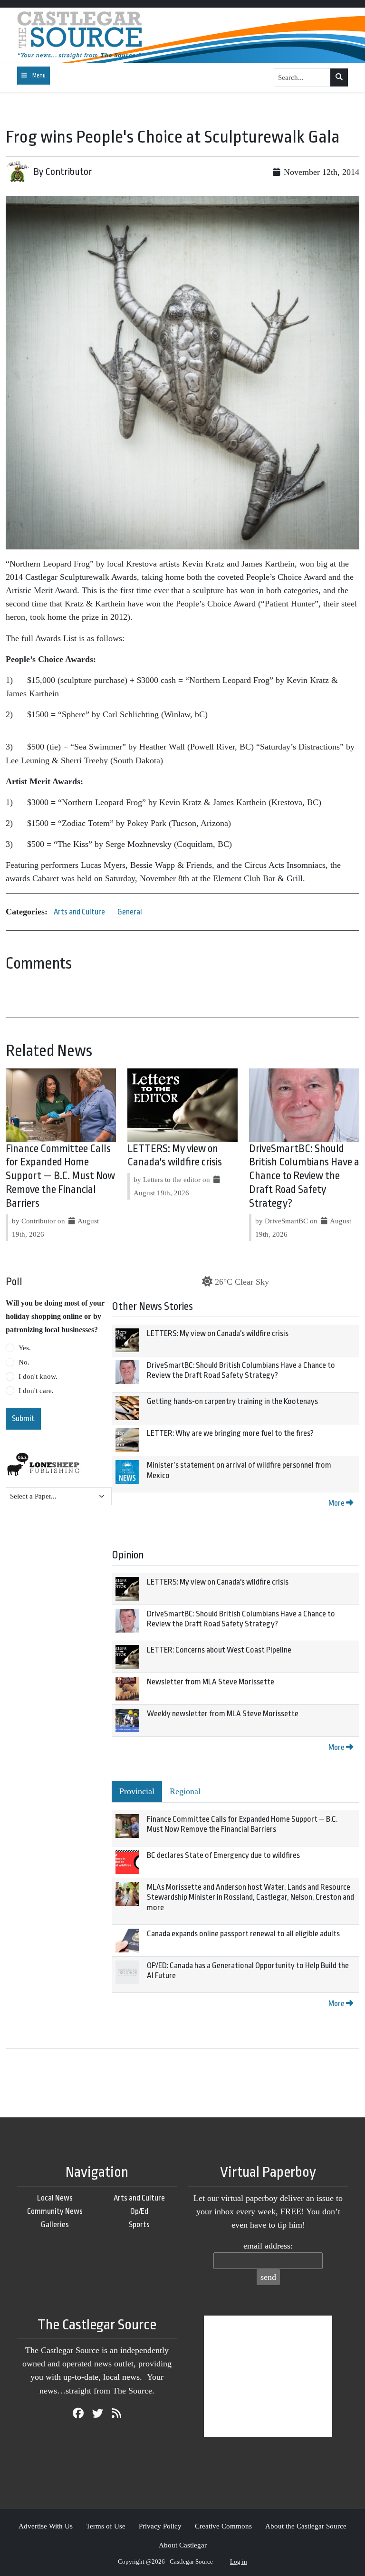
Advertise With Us (46, 2526)
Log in (239, 2562)
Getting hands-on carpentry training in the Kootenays (232, 1401)
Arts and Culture (79, 912)
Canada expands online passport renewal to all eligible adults (243, 1934)
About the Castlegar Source (306, 2526)
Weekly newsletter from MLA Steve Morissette (223, 1714)
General (130, 912)
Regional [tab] (185, 1791)
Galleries (55, 2225)
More (337, 1503)
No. (24, 1362)
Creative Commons (223, 2526)
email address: (268, 2246)
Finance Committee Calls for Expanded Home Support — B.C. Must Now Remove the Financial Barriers (60, 1176)
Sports (139, 2225)
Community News (55, 2211)
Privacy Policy (160, 2526)
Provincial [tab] (137, 1791)
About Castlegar (183, 2545)
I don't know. (38, 1376)
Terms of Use (106, 2526)
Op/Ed (139, 2211)
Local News (55, 2198)
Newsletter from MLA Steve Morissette (211, 1682)
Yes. (25, 1348)
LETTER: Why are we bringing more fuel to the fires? (230, 1433)
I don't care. (36, 1391)
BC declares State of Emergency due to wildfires (223, 1855)
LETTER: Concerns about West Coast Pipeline (219, 1650)
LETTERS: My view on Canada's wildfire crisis (218, 1333)
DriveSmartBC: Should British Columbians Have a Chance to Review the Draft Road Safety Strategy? (304, 1176)
